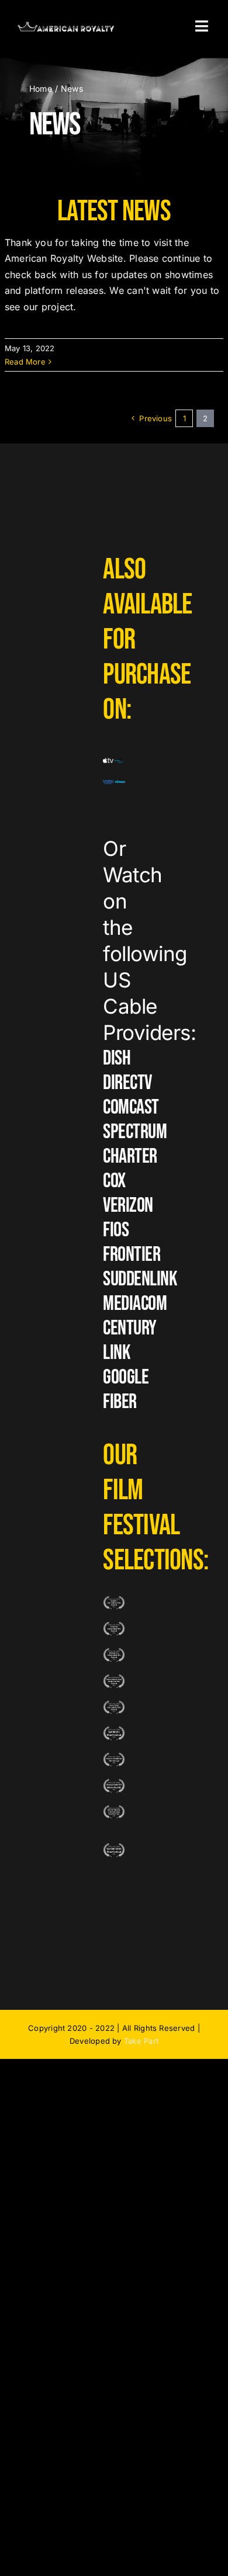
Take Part (141, 2041)
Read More (25, 362)
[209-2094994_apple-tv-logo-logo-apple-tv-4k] (108, 762)
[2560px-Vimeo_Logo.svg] (120, 785)
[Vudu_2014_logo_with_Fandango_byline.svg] (108, 785)
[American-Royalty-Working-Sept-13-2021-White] (66, 26)
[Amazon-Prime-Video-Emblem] (120, 762)
